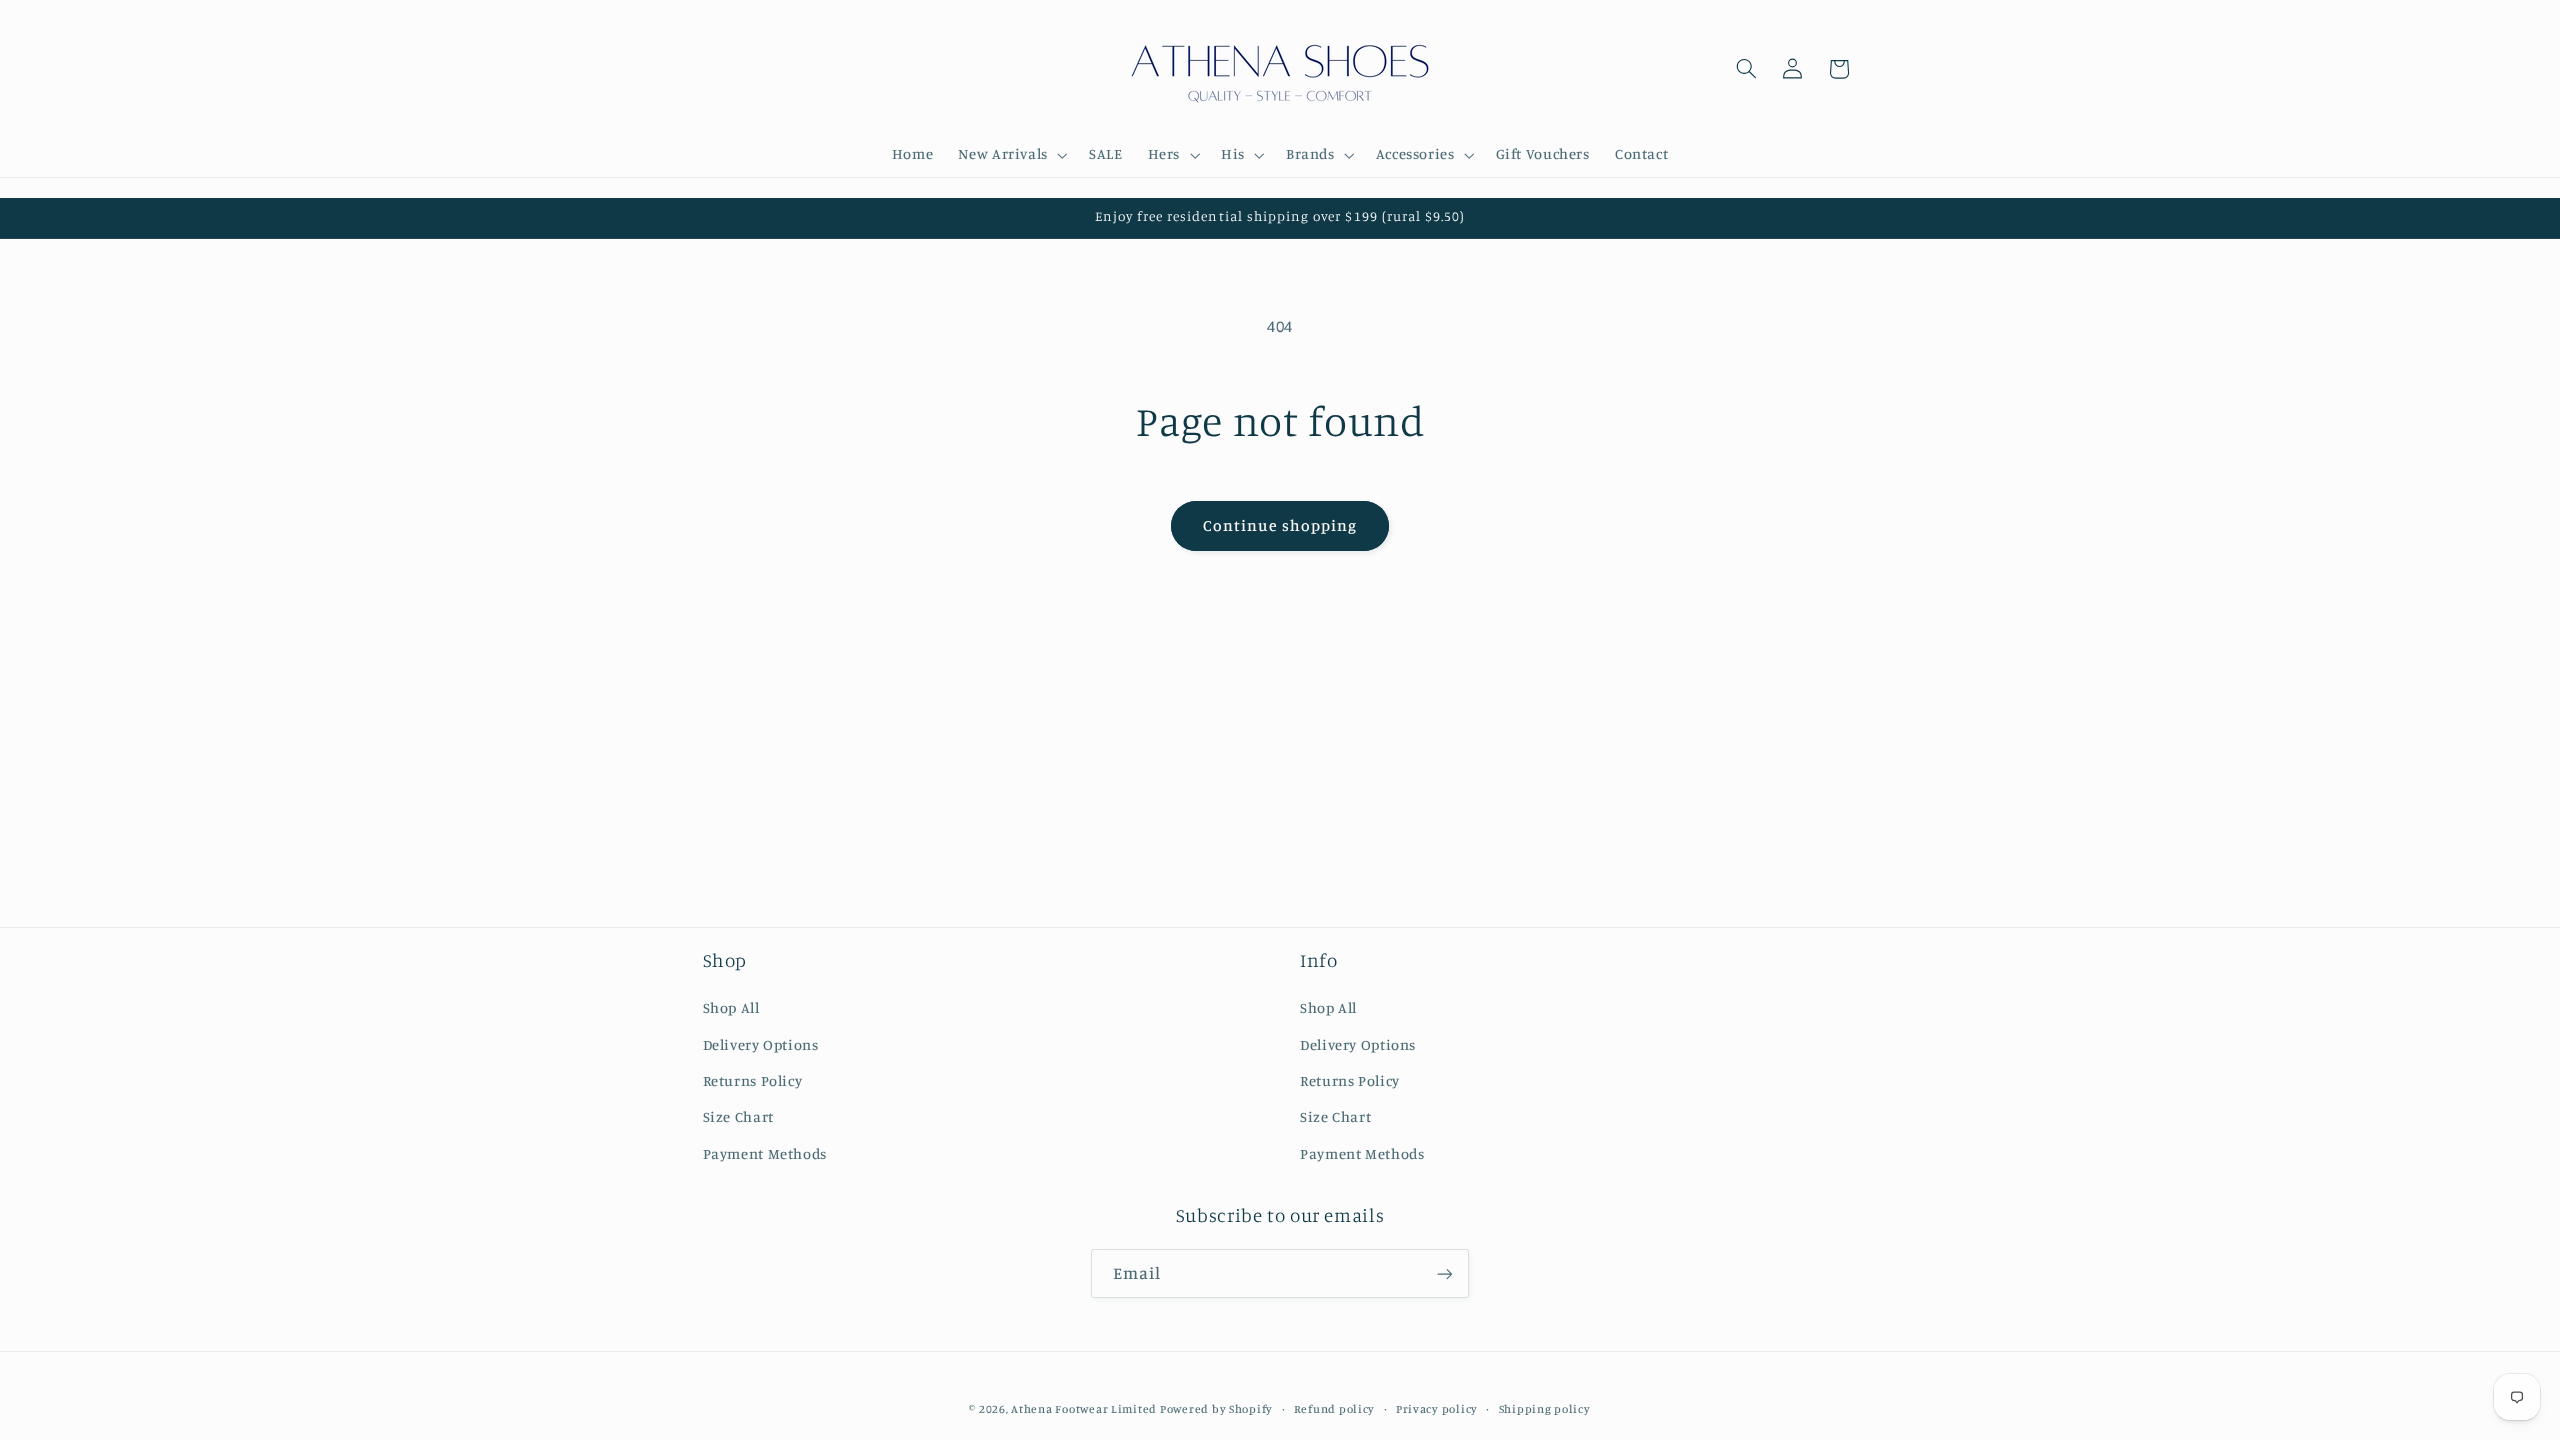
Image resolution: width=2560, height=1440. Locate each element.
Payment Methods (765, 1153)
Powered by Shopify (1216, 1409)
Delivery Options (761, 1044)
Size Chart (738, 1116)
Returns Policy (753, 1080)
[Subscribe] (1445, 1273)
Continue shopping (1280, 525)
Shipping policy (1545, 1409)
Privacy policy (1437, 1409)
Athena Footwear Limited (1084, 1409)
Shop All (731, 1007)
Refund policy (1335, 1409)
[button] (1011, 155)
